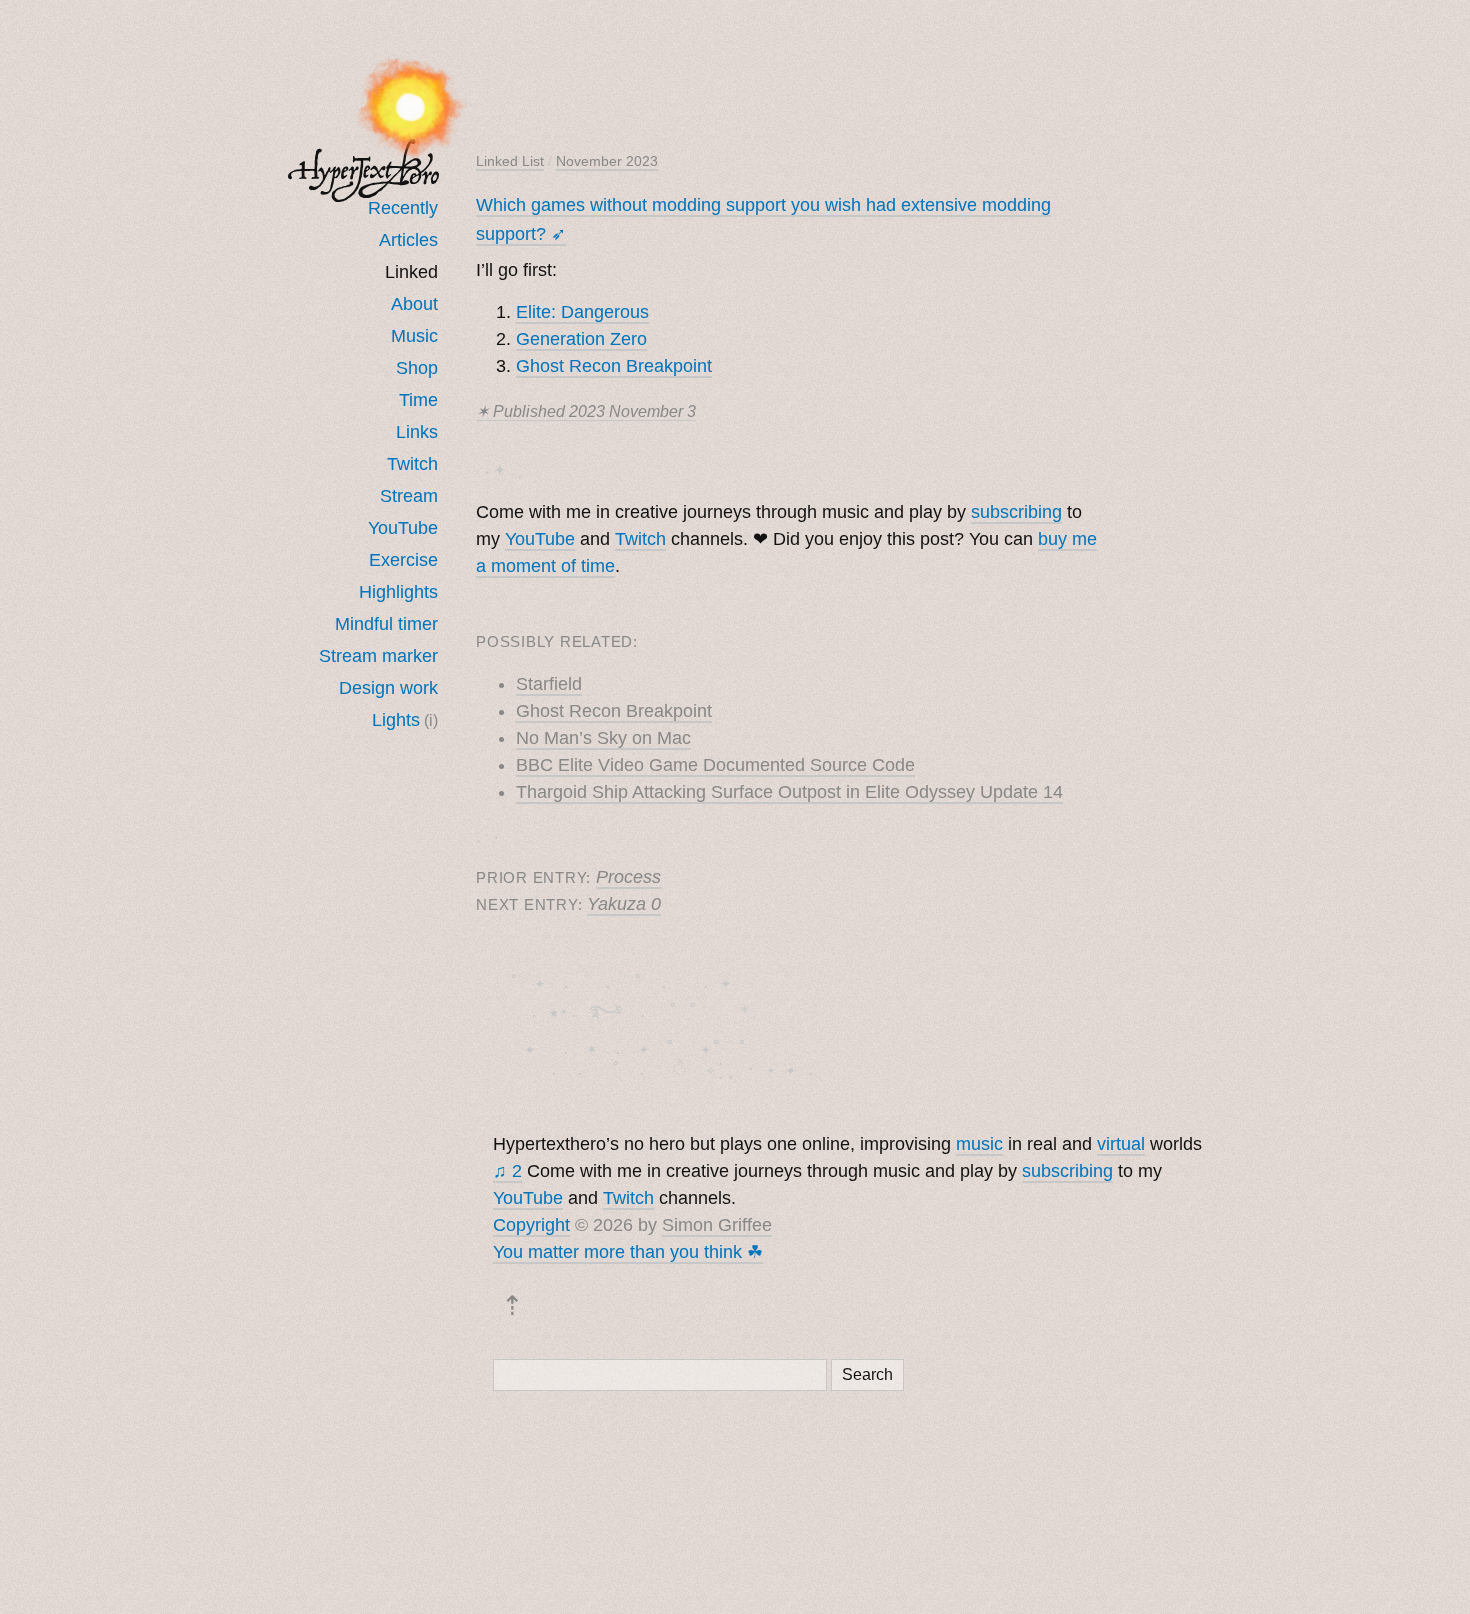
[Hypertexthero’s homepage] (364, 170)
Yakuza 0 (624, 904)
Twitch (412, 464)
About (414, 304)
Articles (408, 240)
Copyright (531, 1225)
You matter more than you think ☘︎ (628, 1252)
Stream (409, 496)
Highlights (398, 592)
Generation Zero (581, 339)
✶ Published (586, 411)
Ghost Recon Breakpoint (614, 366)
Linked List (510, 161)
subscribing (1016, 512)
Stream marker (378, 656)
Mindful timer (386, 624)
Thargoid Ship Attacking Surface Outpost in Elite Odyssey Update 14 (789, 792)
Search (867, 1374)
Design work (388, 688)
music (979, 1144)
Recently (403, 208)
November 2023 (607, 161)
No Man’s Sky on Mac (603, 738)
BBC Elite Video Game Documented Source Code (715, 765)
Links (417, 432)
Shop (417, 368)
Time (418, 400)
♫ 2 (507, 1171)
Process (628, 877)
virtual (1121, 1144)
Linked (411, 272)
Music (414, 336)
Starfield (549, 684)
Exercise (403, 560)
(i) (431, 720)
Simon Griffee (717, 1225)
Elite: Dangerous (582, 312)
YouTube (403, 528)
